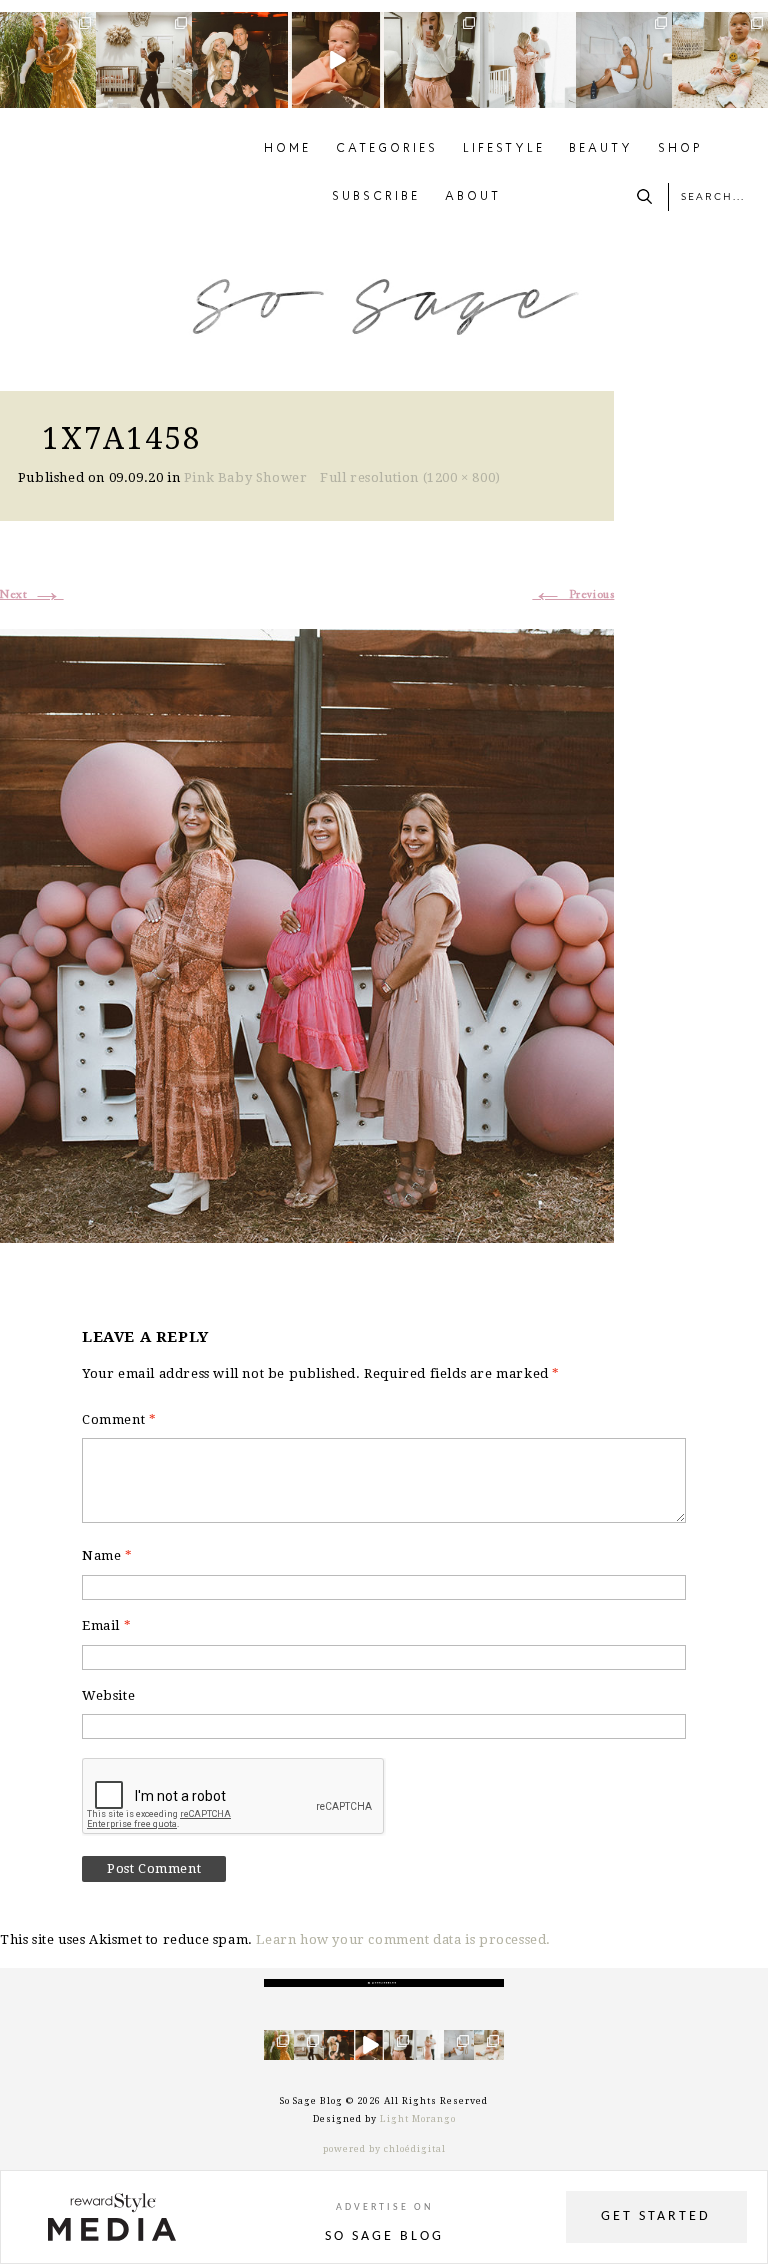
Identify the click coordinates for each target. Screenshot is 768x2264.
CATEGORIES (387, 149)
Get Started (656, 2216)
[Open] (48, 60)
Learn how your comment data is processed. (403, 1939)
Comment (119, 1419)
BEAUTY (601, 149)
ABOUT (473, 197)
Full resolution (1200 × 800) (410, 477)
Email (106, 1625)
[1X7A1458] (307, 934)
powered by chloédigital (384, 2149)
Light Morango (418, 2119)
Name (107, 1555)
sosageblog (47, 27)
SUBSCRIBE (376, 197)
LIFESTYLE (504, 149)
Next (32, 595)
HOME (287, 149)
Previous (573, 595)
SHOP (680, 149)
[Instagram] (84, 96)
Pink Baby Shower (246, 477)
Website (108, 1695)
